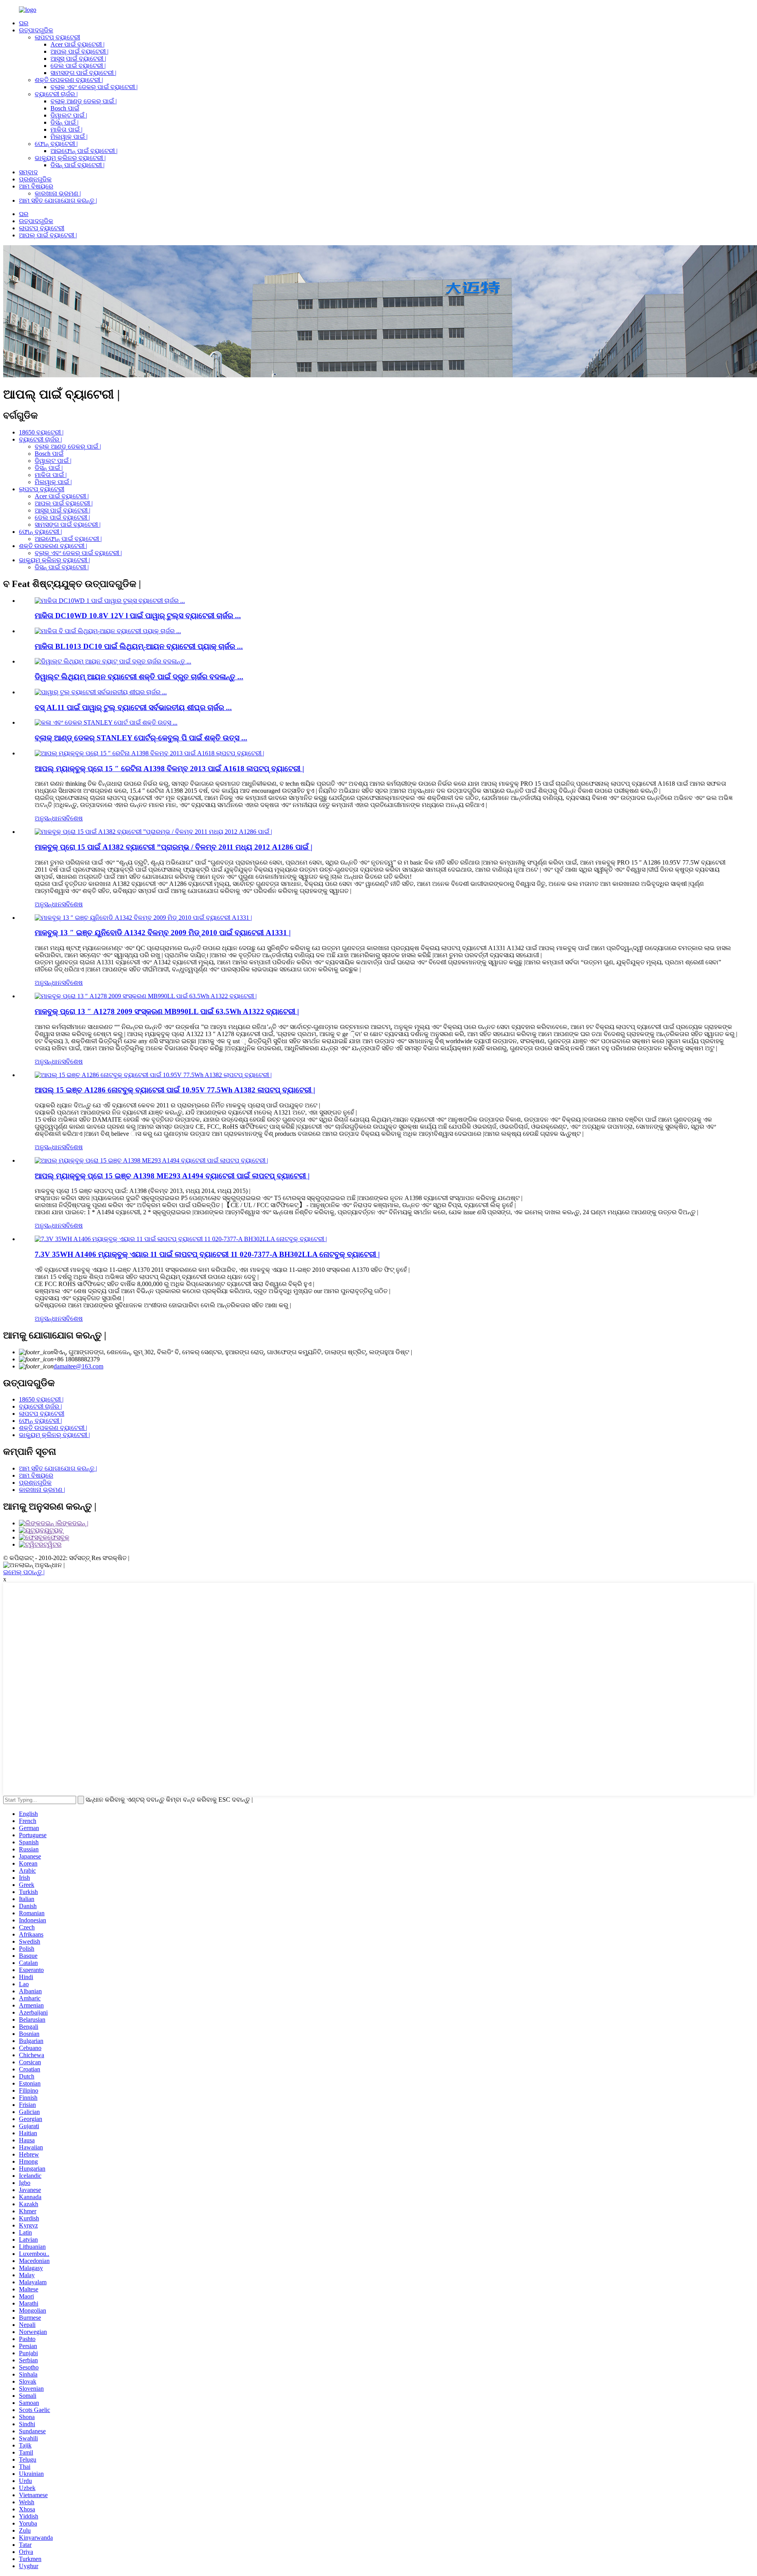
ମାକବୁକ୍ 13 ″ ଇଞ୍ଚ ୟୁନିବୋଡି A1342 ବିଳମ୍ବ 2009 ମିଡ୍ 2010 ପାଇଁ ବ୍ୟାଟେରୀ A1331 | (163, 933)
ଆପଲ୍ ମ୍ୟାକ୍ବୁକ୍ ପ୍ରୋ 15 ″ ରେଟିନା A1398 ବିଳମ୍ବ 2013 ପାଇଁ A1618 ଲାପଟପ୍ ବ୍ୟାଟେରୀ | (169, 769)
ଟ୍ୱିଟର (52, 1544)
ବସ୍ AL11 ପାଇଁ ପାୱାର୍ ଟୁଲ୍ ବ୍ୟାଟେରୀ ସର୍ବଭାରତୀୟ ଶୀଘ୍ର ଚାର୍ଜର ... (133, 707)
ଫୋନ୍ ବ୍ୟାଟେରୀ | (56, 144)
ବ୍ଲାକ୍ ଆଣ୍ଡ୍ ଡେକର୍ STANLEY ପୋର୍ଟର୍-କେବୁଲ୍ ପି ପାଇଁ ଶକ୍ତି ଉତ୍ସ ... (141, 738)
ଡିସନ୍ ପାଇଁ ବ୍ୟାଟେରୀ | (77, 165)
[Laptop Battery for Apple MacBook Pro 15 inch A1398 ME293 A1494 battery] (151, 1160)
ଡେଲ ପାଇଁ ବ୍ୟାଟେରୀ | (78, 66)
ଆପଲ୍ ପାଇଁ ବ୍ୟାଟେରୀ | (79, 51)
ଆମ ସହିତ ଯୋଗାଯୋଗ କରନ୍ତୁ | (58, 200)
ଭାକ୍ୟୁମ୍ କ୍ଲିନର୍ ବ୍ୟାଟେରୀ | (70, 158)
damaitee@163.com (78, 1366)
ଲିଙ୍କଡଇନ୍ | (73, 1523)
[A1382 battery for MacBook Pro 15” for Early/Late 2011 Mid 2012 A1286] (153, 832)
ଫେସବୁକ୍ (58, 1537)
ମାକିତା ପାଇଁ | (66, 130)
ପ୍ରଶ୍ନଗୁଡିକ (35, 179)
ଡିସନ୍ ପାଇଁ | (64, 122)
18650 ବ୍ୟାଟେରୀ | (41, 432)
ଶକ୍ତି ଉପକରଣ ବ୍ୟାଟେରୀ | (69, 80)
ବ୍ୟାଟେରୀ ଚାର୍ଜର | (56, 94)
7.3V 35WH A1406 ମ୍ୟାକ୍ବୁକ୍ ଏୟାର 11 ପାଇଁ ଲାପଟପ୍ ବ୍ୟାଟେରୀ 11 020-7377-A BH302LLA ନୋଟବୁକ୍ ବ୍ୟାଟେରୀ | (207, 1254)
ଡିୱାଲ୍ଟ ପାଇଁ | (69, 115)
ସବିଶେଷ (72, 818)
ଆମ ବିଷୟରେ (36, 186)
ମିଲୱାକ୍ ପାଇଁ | (69, 137)
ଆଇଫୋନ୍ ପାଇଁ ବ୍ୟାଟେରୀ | (84, 151)
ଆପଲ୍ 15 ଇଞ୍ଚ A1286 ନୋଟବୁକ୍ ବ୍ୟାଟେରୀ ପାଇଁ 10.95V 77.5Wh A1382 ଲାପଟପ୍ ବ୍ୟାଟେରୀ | (175, 1090)
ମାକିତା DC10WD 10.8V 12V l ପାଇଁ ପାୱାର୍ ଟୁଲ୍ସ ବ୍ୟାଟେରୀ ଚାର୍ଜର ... (138, 616)
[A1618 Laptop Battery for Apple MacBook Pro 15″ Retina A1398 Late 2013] (149, 753)
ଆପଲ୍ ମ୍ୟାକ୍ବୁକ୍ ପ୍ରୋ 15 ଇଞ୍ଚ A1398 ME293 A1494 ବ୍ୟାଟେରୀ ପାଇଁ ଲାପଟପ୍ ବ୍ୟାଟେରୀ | (172, 1176)
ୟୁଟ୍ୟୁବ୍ (54, 1530)
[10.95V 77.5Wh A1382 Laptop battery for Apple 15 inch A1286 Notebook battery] (153, 1075)
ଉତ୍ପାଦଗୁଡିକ (36, 30)
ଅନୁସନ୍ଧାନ (48, 818)
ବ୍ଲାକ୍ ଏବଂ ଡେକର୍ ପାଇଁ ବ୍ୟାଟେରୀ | (94, 87)
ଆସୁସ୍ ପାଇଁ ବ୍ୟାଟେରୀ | (78, 59)
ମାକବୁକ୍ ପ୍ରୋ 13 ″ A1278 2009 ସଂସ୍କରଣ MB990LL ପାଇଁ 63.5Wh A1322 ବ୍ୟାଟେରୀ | (167, 1011)
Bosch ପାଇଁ (65, 108)
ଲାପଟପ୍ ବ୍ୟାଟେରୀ (57, 37)
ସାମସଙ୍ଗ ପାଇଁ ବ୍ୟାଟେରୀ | (83, 73)
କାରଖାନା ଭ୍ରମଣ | (58, 193)
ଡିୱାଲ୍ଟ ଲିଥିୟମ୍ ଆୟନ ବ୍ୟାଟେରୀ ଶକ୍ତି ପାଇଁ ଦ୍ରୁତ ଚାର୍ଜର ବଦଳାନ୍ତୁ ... (139, 677)
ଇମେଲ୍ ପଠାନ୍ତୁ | (24, 1572)
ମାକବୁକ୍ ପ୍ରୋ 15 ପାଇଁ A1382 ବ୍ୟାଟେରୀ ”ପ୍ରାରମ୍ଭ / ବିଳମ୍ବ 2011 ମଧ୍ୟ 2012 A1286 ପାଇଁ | (173, 847)
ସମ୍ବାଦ (28, 172)
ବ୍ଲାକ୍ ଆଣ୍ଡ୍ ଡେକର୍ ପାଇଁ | (84, 101)
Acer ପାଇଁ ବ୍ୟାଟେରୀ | (77, 44)
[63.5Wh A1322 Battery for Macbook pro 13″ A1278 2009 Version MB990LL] (146, 996)
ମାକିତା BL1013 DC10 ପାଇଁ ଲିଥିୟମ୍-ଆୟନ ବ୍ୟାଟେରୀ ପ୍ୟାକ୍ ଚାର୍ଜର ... (139, 646)
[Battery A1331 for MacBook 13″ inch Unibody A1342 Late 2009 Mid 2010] (143, 918)
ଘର (24, 23)
